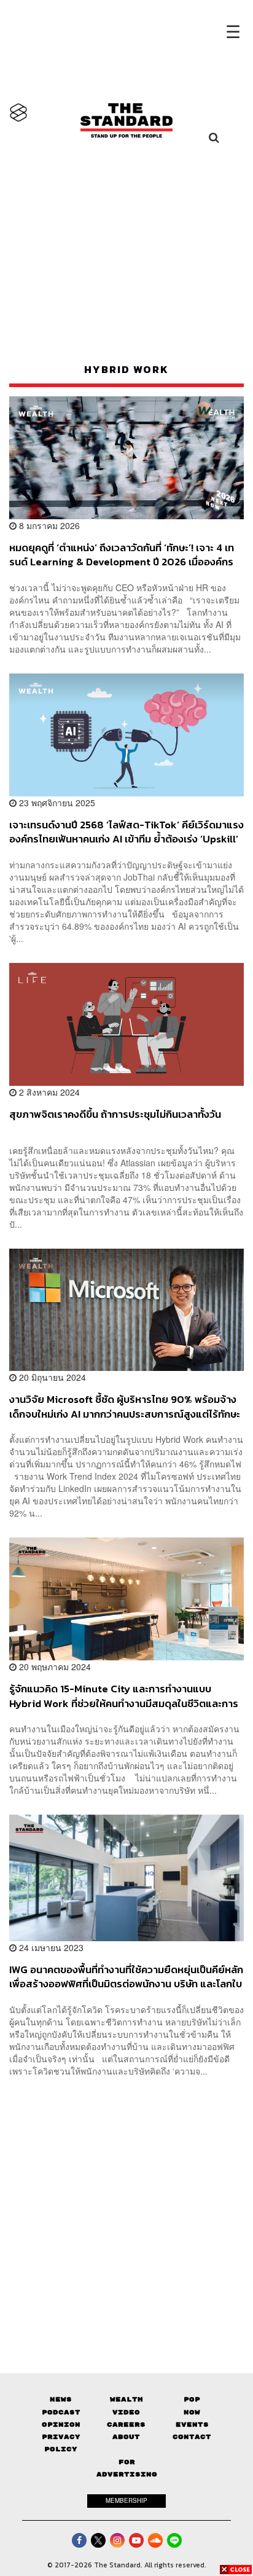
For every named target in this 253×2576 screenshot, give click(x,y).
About (126, 2437)
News (61, 2399)
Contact (192, 2437)
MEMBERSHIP (126, 2500)
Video (126, 2412)
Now (192, 2412)
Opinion (61, 2425)
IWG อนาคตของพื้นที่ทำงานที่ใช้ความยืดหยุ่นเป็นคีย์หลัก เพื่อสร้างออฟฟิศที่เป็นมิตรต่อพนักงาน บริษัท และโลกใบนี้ (126, 1977)
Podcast (61, 2412)
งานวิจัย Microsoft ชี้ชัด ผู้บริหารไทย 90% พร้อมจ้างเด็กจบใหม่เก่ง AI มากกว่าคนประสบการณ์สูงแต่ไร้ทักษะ (125, 1406)
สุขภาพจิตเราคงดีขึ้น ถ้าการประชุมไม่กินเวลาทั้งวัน (115, 1115)
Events (192, 2425)
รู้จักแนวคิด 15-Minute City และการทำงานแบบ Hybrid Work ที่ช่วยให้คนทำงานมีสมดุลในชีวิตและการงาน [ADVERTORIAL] (124, 1696)
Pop (192, 2399)
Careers (126, 2425)
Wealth (126, 2399)
